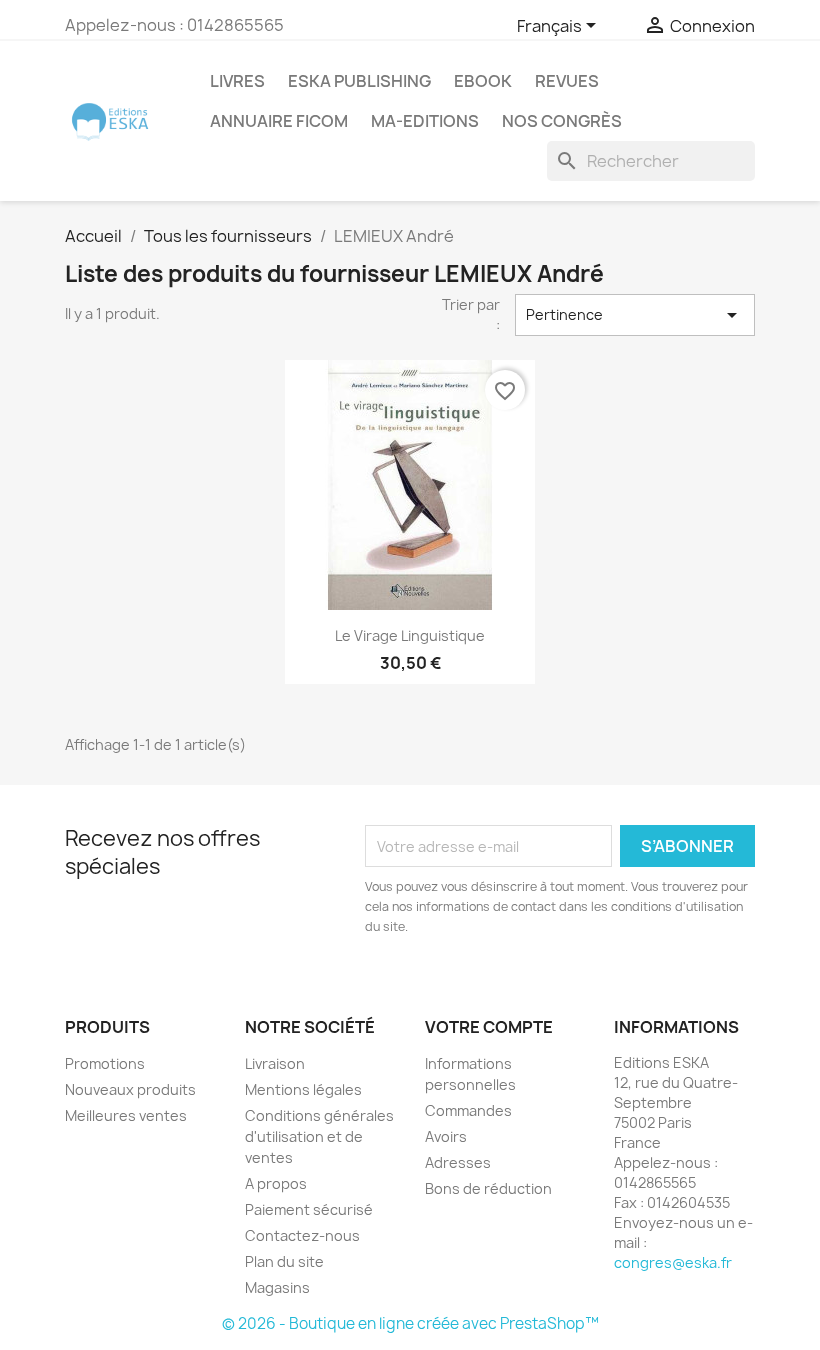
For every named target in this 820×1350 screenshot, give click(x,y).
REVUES (567, 81)
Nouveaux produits (130, 1089)
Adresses (458, 1162)
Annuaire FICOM (279, 121)
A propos (276, 1183)
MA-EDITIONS (425, 121)
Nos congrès (562, 121)
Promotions (105, 1063)
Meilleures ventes (126, 1115)
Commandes (468, 1110)
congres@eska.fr (673, 1262)
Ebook (483, 81)
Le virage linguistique (410, 635)
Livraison (275, 1063)
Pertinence (635, 315)
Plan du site (284, 1261)
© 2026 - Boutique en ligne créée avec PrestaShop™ (410, 1323)
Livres (237, 81)
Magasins (277, 1287)
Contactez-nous (302, 1235)
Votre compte (489, 1027)
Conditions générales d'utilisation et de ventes (319, 1136)
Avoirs (446, 1136)
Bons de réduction (488, 1188)
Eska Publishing (359, 81)
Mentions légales (303, 1089)
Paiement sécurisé (309, 1209)
